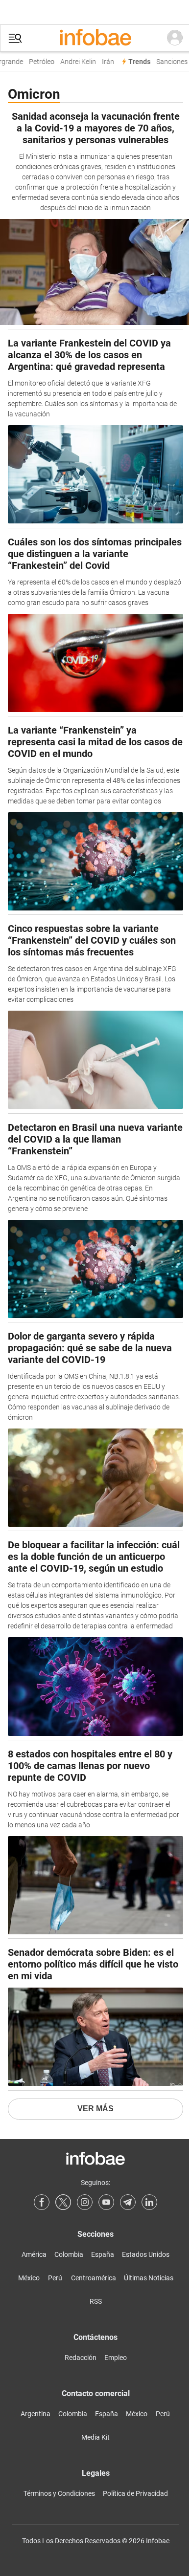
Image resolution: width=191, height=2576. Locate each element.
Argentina (36, 2414)
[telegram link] (128, 2202)
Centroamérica (94, 2278)
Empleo (116, 2358)
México (29, 2278)
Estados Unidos (146, 2254)
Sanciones (168, 62)
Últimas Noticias (149, 2278)
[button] (15, 38)
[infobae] (95, 38)
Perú (55, 2278)
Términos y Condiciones (59, 2493)
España (103, 2254)
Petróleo (38, 62)
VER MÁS (95, 2109)
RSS (96, 2301)
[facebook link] (42, 2202)
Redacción (81, 2358)
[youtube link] (106, 2202)
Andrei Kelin (74, 62)
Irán (104, 62)
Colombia (69, 2254)
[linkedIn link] (149, 2202)
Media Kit (95, 2437)
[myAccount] (175, 38)
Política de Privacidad (135, 2493)
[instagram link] (85, 2202)
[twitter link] (63, 2202)
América (34, 2254)
